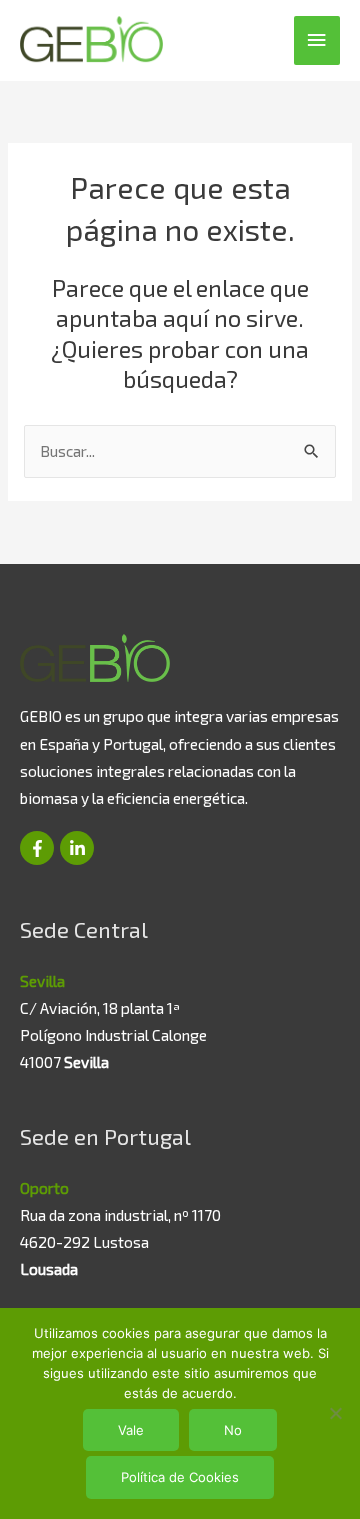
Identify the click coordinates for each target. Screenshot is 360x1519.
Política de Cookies (180, 1477)
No (233, 1430)
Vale (131, 1430)
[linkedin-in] (77, 848)
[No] (335, 1413)
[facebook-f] (38, 848)
